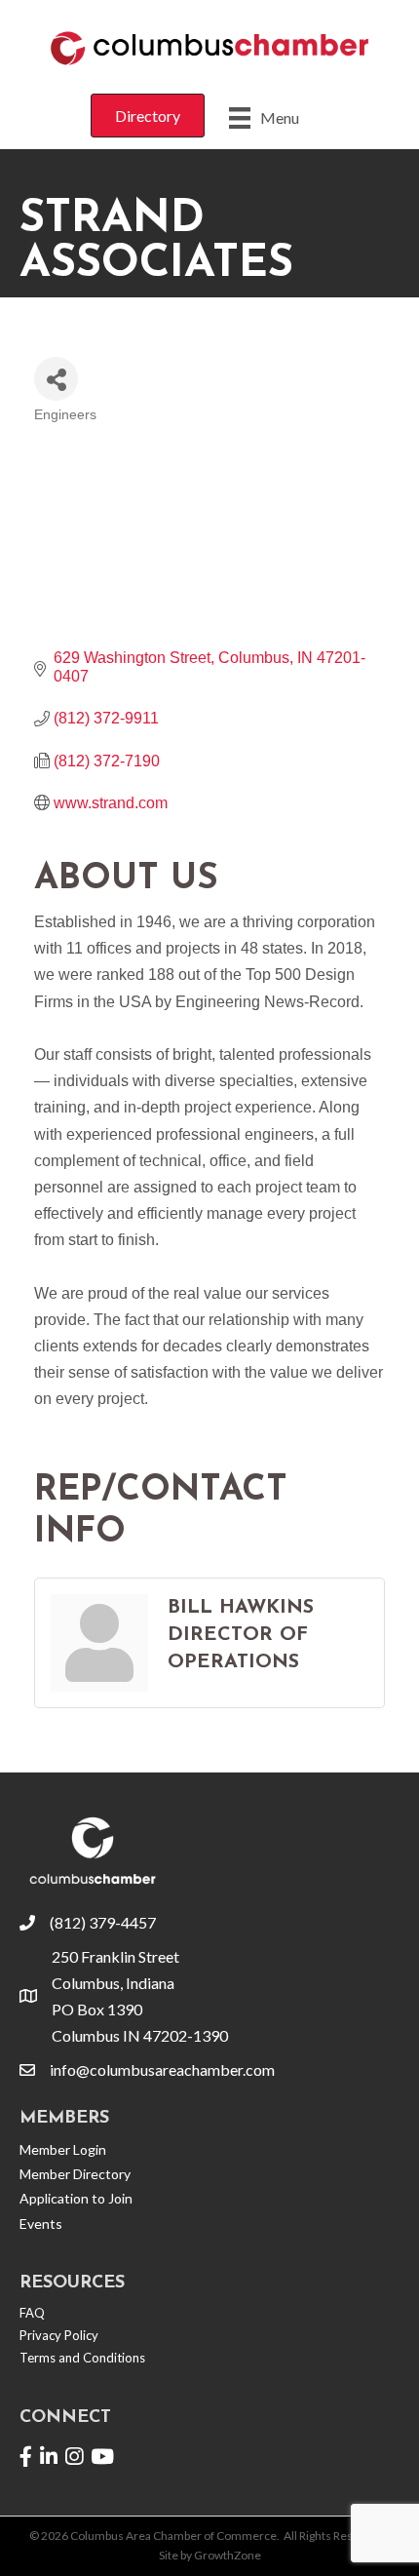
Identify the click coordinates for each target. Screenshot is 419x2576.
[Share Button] (56, 379)
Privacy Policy (59, 2335)
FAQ (32, 2313)
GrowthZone (228, 2555)
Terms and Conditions (82, 2358)
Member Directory (75, 2174)
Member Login (63, 2149)
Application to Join (76, 2198)
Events (41, 2224)
